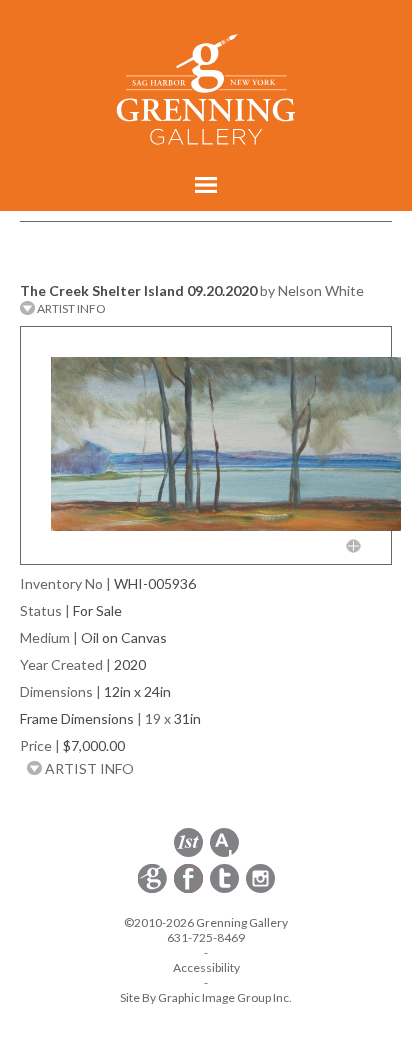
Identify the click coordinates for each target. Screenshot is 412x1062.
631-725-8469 (206, 937)
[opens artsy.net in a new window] (224, 853)
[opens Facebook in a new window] (190, 889)
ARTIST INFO (70, 308)
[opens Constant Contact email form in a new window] (154, 889)
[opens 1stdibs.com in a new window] (188, 853)
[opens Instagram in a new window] (260, 889)
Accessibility (206, 967)
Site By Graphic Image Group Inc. (206, 997)
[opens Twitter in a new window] (226, 889)
